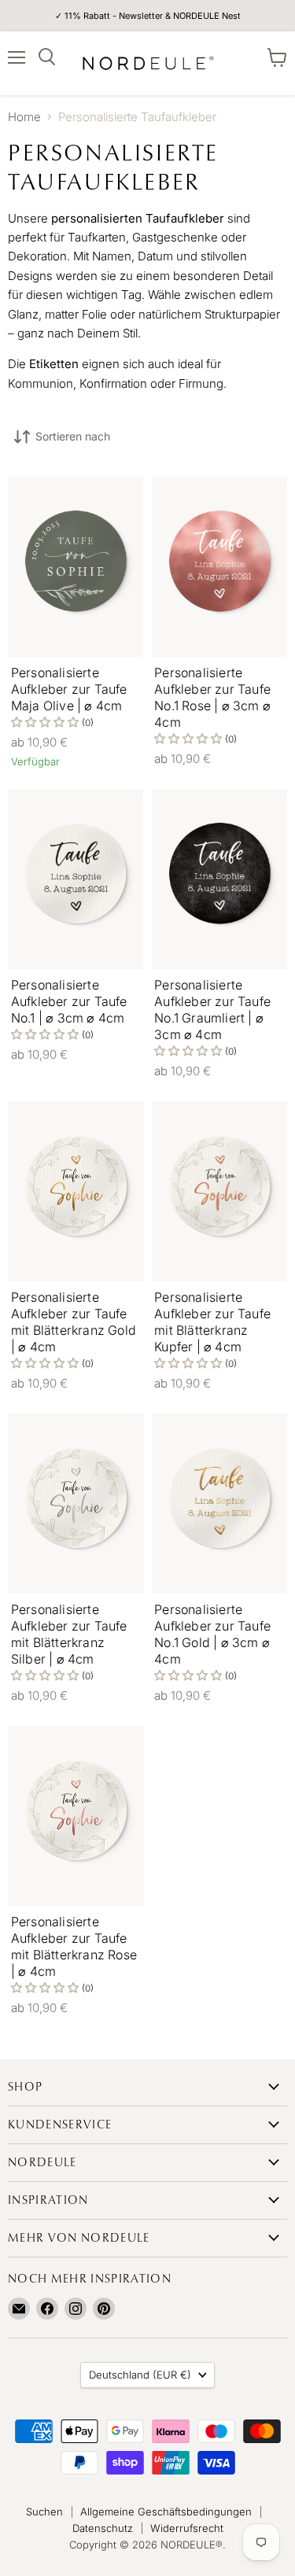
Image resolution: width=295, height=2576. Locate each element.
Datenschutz (103, 2528)
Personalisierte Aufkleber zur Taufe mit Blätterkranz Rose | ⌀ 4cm (74, 1946)
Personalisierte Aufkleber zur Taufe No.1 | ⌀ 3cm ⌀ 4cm (69, 1001)
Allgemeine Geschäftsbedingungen (166, 2512)
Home (24, 117)
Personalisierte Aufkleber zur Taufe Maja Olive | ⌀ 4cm (69, 689)
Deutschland (140, 2375)
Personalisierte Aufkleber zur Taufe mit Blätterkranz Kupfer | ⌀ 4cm (212, 1322)
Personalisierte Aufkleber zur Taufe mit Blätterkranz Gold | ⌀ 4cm (74, 1322)
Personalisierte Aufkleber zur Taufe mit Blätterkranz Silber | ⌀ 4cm (69, 1634)
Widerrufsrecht (187, 2528)
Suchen (44, 2512)
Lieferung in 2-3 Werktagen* (148, 17)
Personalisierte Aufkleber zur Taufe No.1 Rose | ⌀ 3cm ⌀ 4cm (212, 697)
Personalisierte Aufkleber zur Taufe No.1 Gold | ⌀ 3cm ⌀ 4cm (212, 1634)
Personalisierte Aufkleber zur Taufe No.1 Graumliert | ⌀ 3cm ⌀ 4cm (212, 1010)
